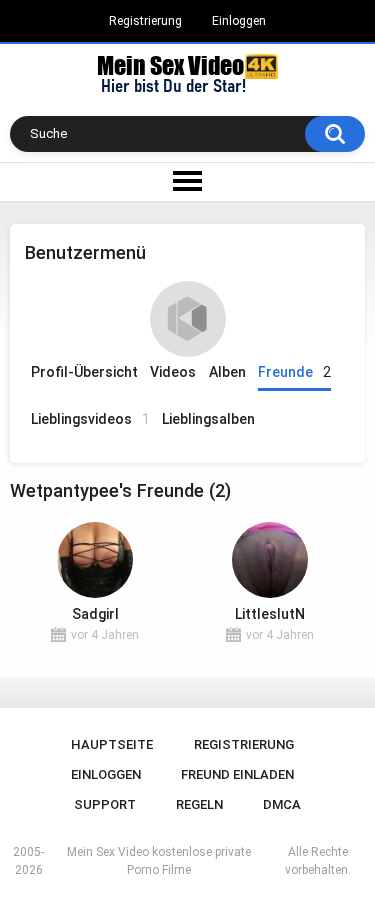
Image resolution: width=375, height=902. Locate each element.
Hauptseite (112, 744)
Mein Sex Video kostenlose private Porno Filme (159, 861)
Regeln (199, 804)
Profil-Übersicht (84, 372)
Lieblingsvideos (90, 419)
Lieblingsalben (208, 419)
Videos (173, 372)
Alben (227, 372)
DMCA (282, 804)
